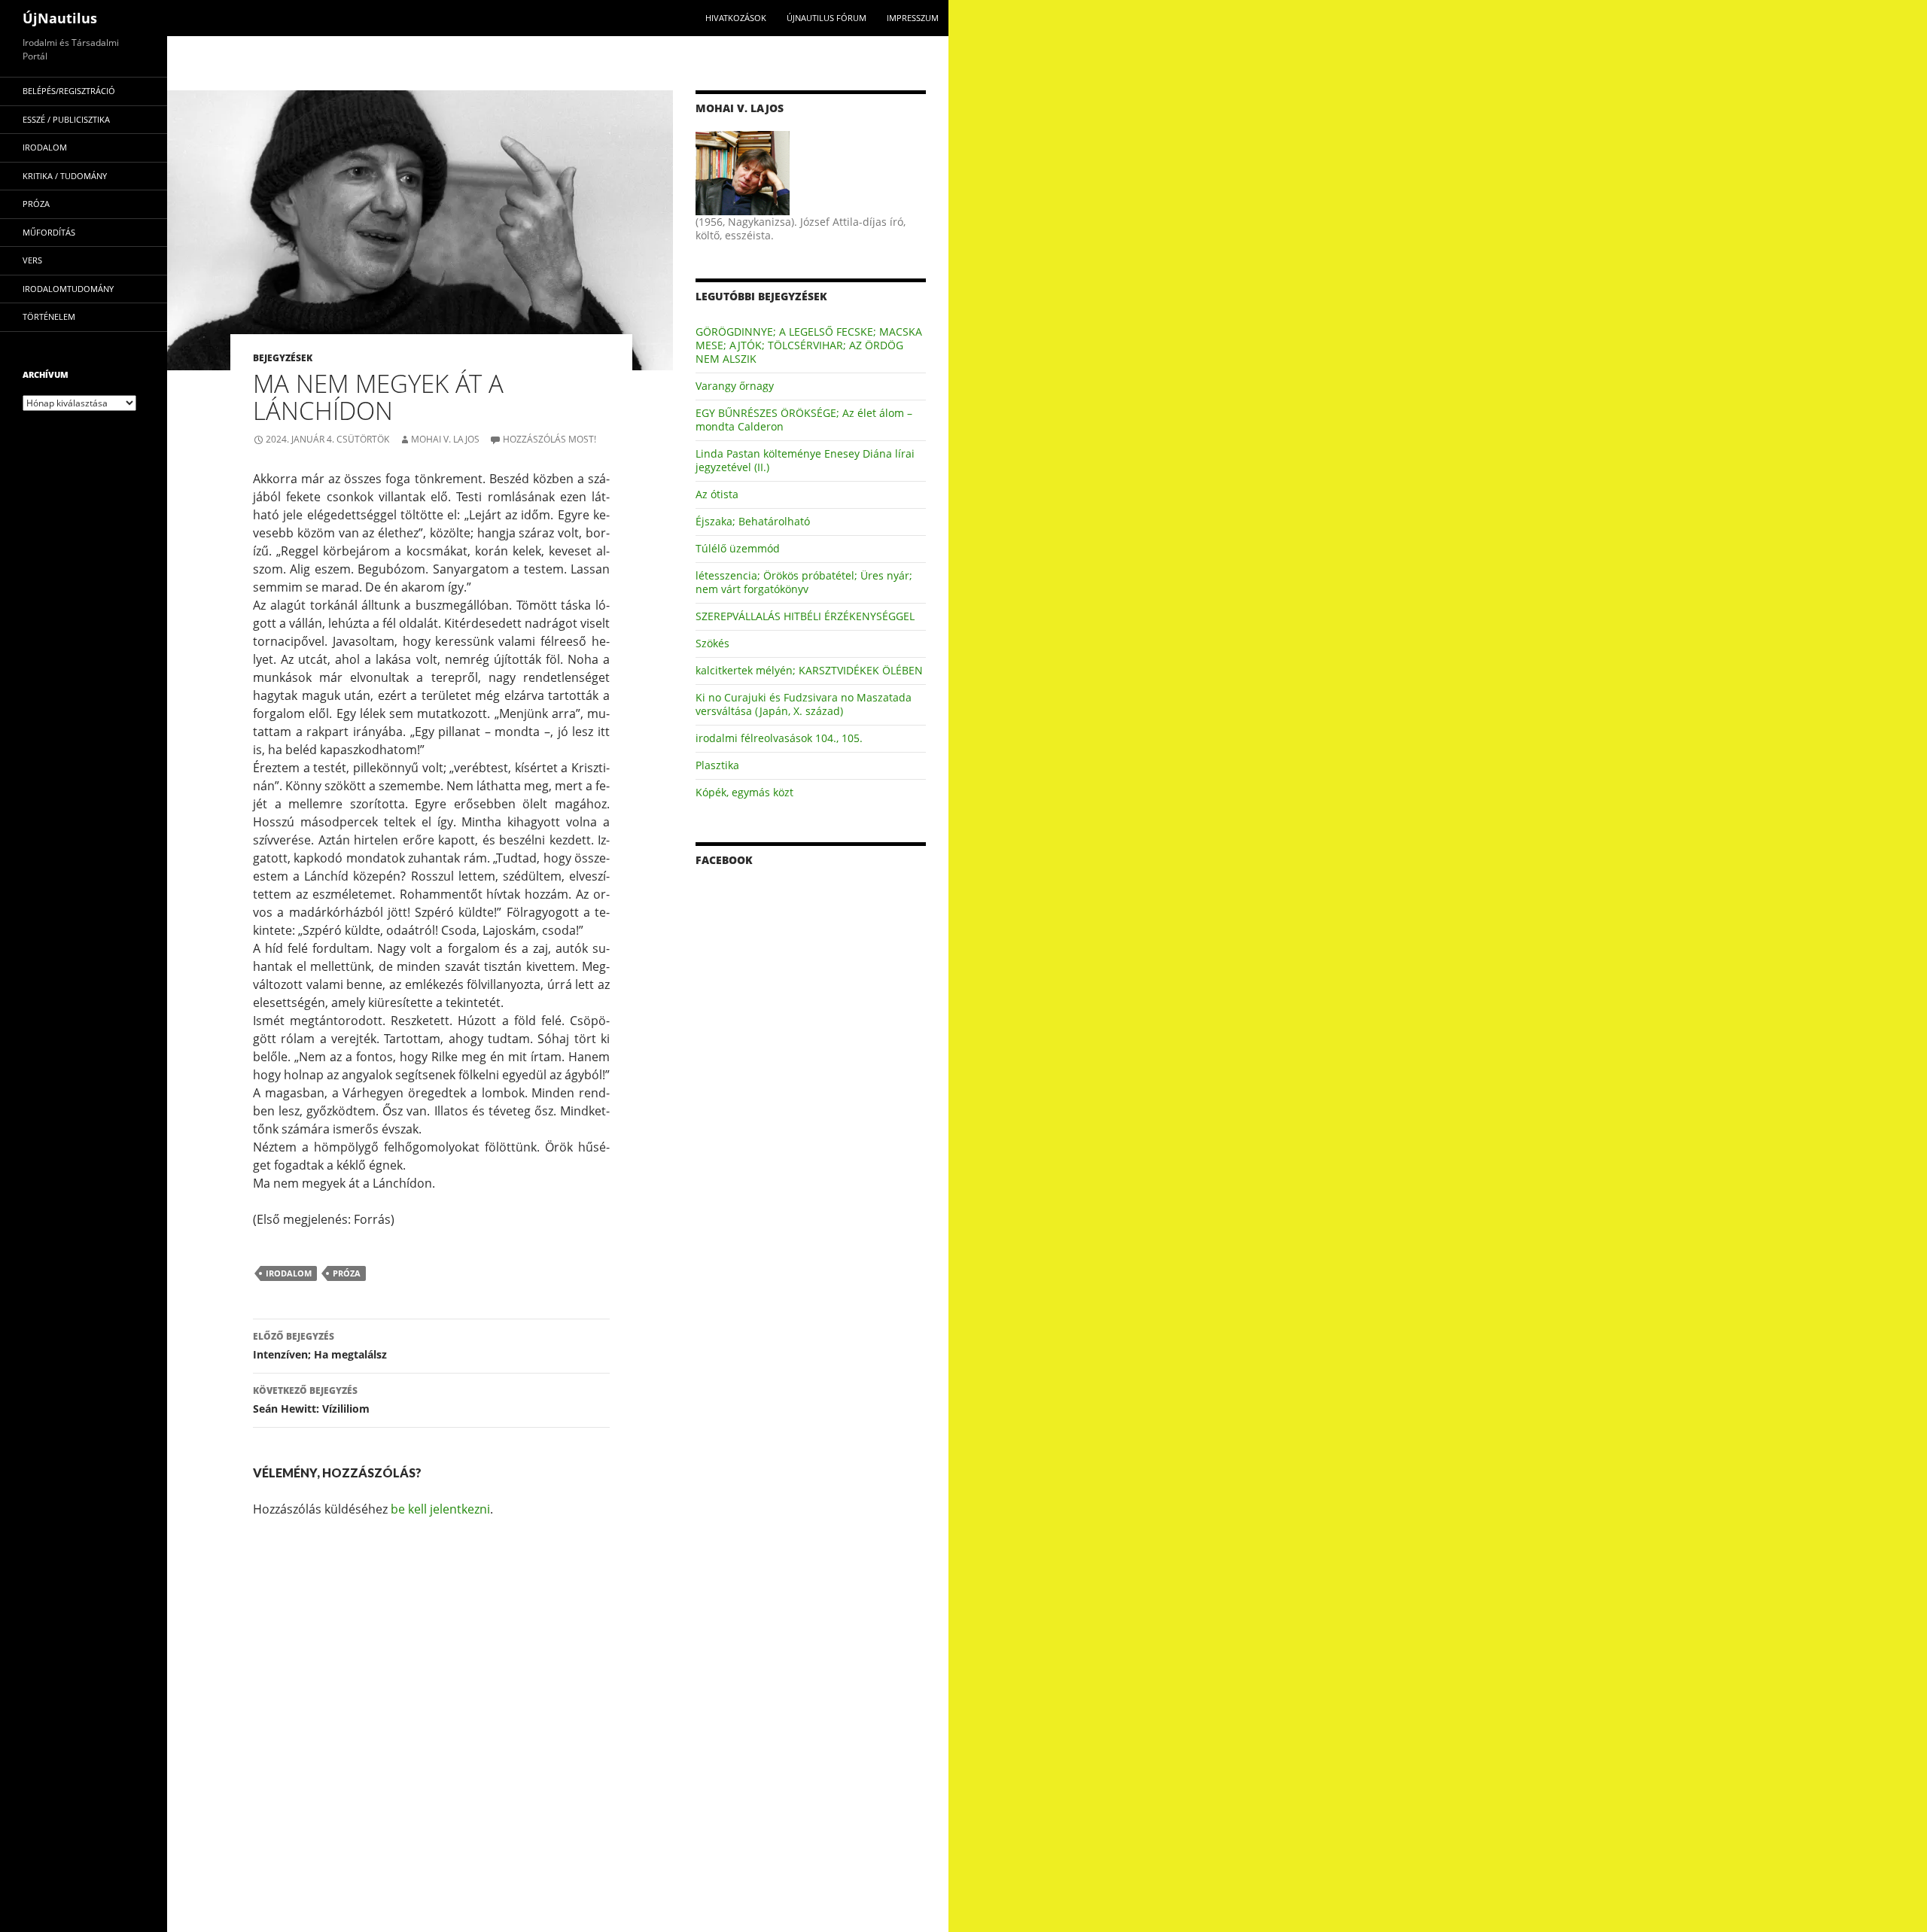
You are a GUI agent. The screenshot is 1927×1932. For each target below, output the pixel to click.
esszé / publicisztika (66, 119)
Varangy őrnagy (735, 386)
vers (32, 260)
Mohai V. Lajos (445, 439)
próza (347, 1273)
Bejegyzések (283, 358)
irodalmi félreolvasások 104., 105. (779, 738)
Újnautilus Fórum (827, 18)
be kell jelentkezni (440, 1509)
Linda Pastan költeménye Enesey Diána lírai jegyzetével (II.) (805, 460)
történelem (49, 316)
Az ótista (717, 494)
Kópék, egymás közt (744, 792)
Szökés (712, 643)
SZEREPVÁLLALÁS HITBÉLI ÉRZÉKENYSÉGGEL (805, 616)
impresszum (913, 18)
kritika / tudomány (65, 176)
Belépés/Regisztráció (69, 91)
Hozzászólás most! (549, 439)
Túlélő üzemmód (738, 548)
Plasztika (717, 765)
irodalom (289, 1273)
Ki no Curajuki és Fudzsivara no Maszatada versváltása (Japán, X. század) (804, 704)
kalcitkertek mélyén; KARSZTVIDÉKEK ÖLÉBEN (809, 670)
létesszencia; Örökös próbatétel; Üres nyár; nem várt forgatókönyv (804, 582)
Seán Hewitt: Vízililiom (311, 1400)
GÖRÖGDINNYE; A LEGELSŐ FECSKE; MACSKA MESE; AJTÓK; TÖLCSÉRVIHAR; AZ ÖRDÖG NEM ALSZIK (809, 345)
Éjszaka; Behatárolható (753, 521)
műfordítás (49, 232)
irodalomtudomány (68, 289)
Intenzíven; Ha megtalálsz (320, 1346)
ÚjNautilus (60, 18)
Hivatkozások (736, 18)
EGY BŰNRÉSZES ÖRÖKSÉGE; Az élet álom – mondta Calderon (804, 420)
